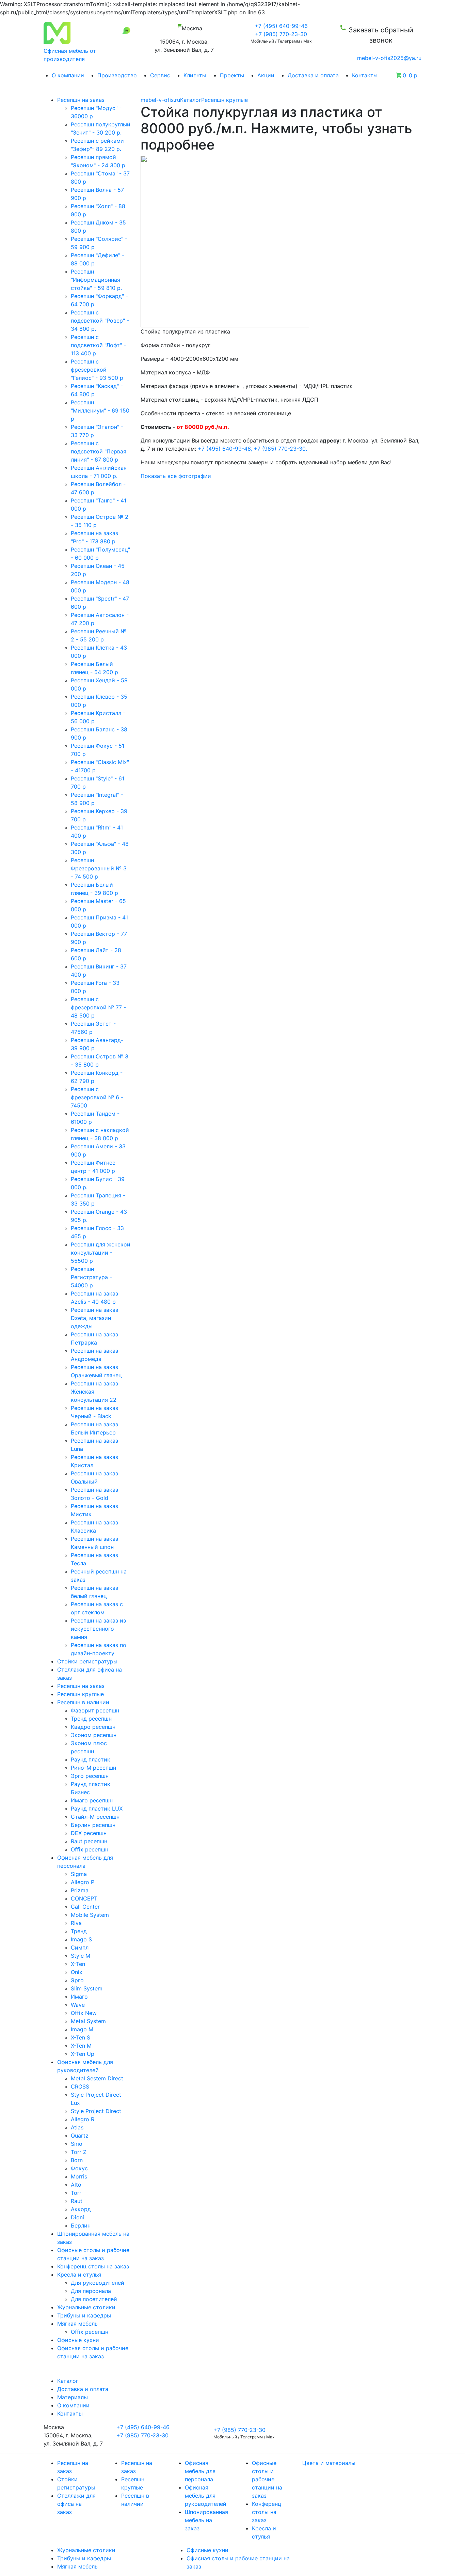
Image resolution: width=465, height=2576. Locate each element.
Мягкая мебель (77, 2566)
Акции (266, 75)
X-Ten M (81, 2046)
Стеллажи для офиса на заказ (76, 2504)
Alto (76, 2185)
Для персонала (91, 2291)
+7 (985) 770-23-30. (281, 449)
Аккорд (81, 2209)
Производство (117, 75)
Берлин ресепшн (93, 1825)
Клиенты (195, 75)
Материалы (73, 2397)
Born (77, 2160)
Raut (77, 2201)
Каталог (191, 100)
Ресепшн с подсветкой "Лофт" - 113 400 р (98, 345)
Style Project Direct (96, 2111)
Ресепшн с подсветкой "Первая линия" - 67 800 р (99, 451)
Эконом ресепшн (94, 1735)
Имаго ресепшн (92, 1800)
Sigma (79, 1874)
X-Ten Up (83, 2054)
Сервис (160, 75)
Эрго (77, 1980)
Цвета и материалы (329, 2463)
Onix (77, 1972)
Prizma (80, 1890)
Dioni (77, 2217)
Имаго (79, 1997)
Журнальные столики (86, 2550)
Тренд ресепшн (91, 1719)
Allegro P (83, 1882)
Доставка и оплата (313, 75)
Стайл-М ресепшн (95, 1817)
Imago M (82, 2029)
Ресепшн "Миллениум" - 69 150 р (100, 410)
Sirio (77, 2144)
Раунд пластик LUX (97, 1809)
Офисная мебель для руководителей (206, 2496)
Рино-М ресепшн (93, 1768)
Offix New (84, 2013)
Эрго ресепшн (90, 1776)
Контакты (365, 75)
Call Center (85, 1907)
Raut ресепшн (89, 1841)
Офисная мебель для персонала (200, 2471)
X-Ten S (81, 2037)
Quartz (80, 2136)
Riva (76, 1923)
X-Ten (78, 1964)
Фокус (79, 2168)
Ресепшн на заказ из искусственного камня (98, 1629)
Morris (79, 2176)
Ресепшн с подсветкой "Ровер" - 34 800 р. (100, 321)
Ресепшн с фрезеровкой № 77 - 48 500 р (98, 1007)
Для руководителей (98, 2283)
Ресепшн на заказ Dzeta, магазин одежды (94, 1318)
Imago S (81, 1939)
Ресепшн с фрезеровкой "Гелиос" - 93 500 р (97, 370)
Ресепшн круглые (225, 100)
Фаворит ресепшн (95, 1710)
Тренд (79, 1931)
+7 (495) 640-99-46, (226, 449)
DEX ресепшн (89, 1833)
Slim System (87, 1988)
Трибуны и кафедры (84, 2558)
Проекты (232, 75)
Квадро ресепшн (93, 1727)
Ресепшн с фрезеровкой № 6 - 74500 (97, 1097)
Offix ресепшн (90, 1849)
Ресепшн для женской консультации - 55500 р (101, 1253)
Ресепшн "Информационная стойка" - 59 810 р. (96, 280)
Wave (78, 2005)
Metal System (88, 2021)
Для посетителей (94, 2299)
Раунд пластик (91, 1759)
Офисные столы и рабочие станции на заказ (267, 2479)
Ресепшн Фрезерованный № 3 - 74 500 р (99, 868)
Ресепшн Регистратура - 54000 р (91, 1277)
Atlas (77, 2127)
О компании (68, 75)
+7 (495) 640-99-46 (281, 26)
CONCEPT (84, 1898)
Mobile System (90, 1915)
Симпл (80, 1947)
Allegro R (83, 2119)
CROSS (80, 2086)
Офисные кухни (207, 2550)
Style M (81, 1956)
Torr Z (79, 2152)
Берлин (81, 2225)
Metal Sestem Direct (97, 2078)
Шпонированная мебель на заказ (206, 2520)
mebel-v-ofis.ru (160, 100)
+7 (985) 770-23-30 (281, 34)
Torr (76, 2193)
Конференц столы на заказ (267, 2512)
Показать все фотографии (176, 476)
